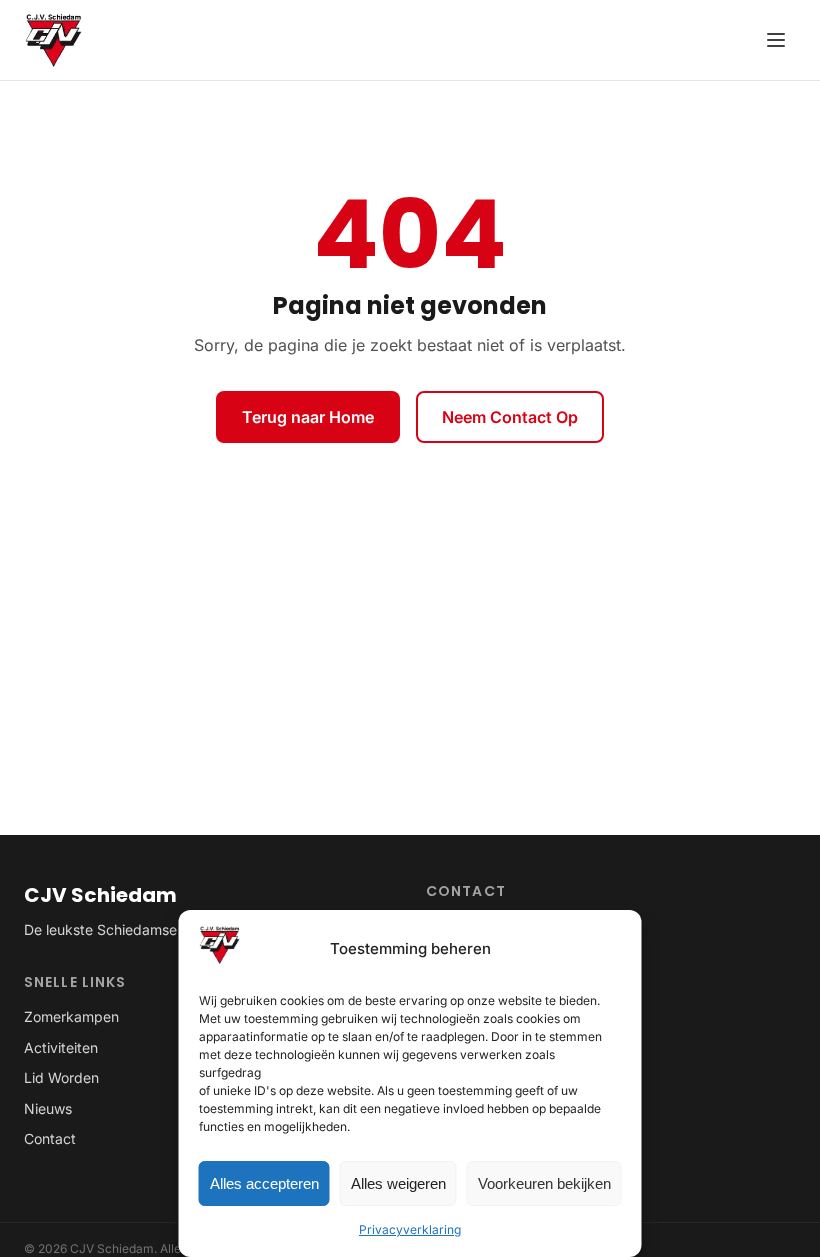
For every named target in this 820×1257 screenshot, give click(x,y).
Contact (50, 1138)
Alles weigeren (398, 1183)
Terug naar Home (308, 417)
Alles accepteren (264, 1183)
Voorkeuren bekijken (544, 1183)
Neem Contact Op (510, 417)
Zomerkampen (71, 1016)
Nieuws (48, 1108)
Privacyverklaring (410, 1229)
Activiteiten (61, 1047)
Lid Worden (61, 1077)
